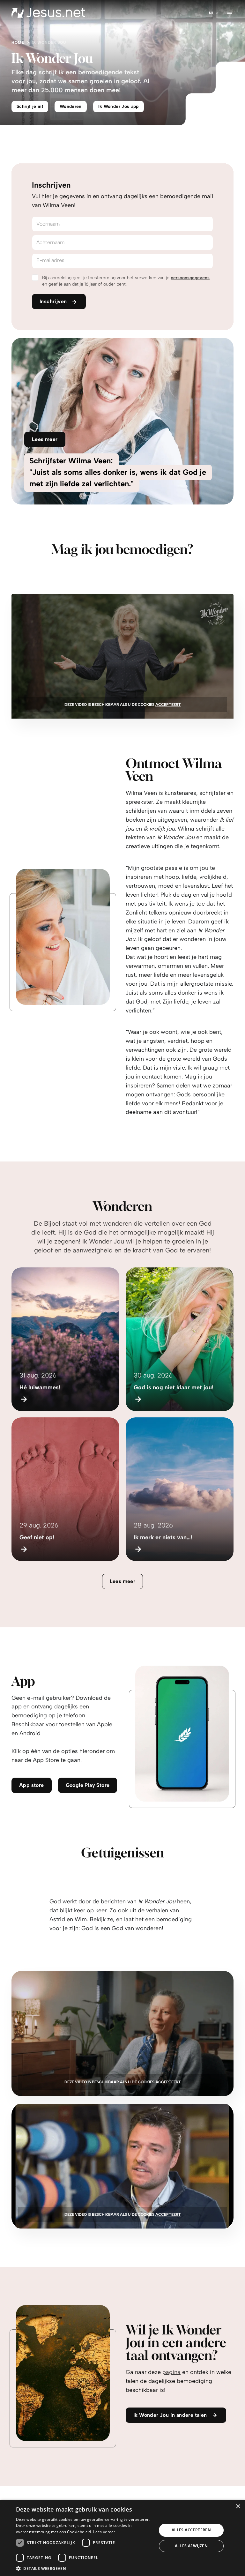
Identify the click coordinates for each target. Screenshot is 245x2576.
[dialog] (122, 2538)
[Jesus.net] (48, 13)
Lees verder (104, 2532)
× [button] (238, 2507)
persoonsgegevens (190, 278)
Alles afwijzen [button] (191, 2546)
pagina (171, 2372)
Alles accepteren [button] (191, 2530)
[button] (84, 2568)
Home (18, 42)
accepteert (168, 705)
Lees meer (123, 1581)
